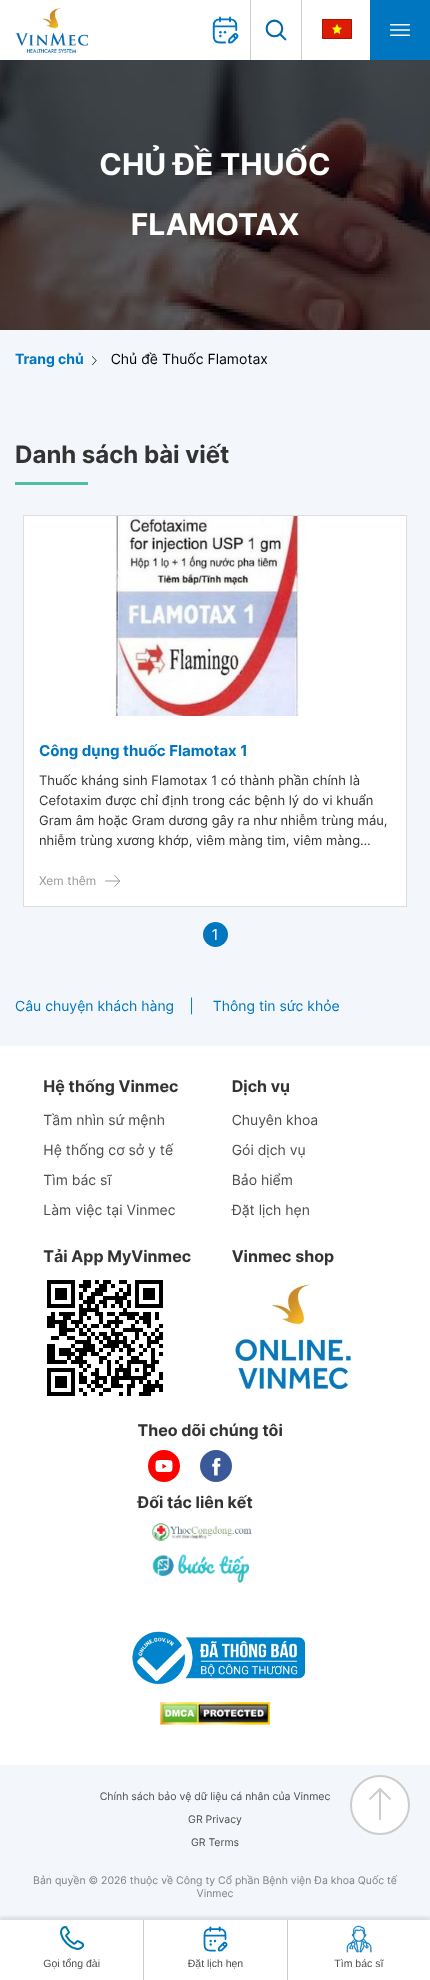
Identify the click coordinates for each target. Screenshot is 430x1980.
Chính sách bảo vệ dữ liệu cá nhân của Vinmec (215, 1796)
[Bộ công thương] (215, 1658)
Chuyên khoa (275, 1120)
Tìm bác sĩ (77, 1180)
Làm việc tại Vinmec (109, 1210)
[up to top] (380, 1805)
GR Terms (215, 1842)
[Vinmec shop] (294, 1338)
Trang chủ (49, 359)
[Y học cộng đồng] (203, 1532)
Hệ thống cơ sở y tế (108, 1150)
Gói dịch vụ (269, 1150)
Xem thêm (67, 880)
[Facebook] (216, 1466)
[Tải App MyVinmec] (105, 1338)
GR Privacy (215, 1819)
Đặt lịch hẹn (271, 1210)
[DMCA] (215, 1713)
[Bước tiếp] (203, 1568)
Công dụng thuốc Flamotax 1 (143, 750)
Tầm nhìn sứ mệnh (104, 1120)
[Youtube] (164, 1466)
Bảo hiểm (262, 1180)
